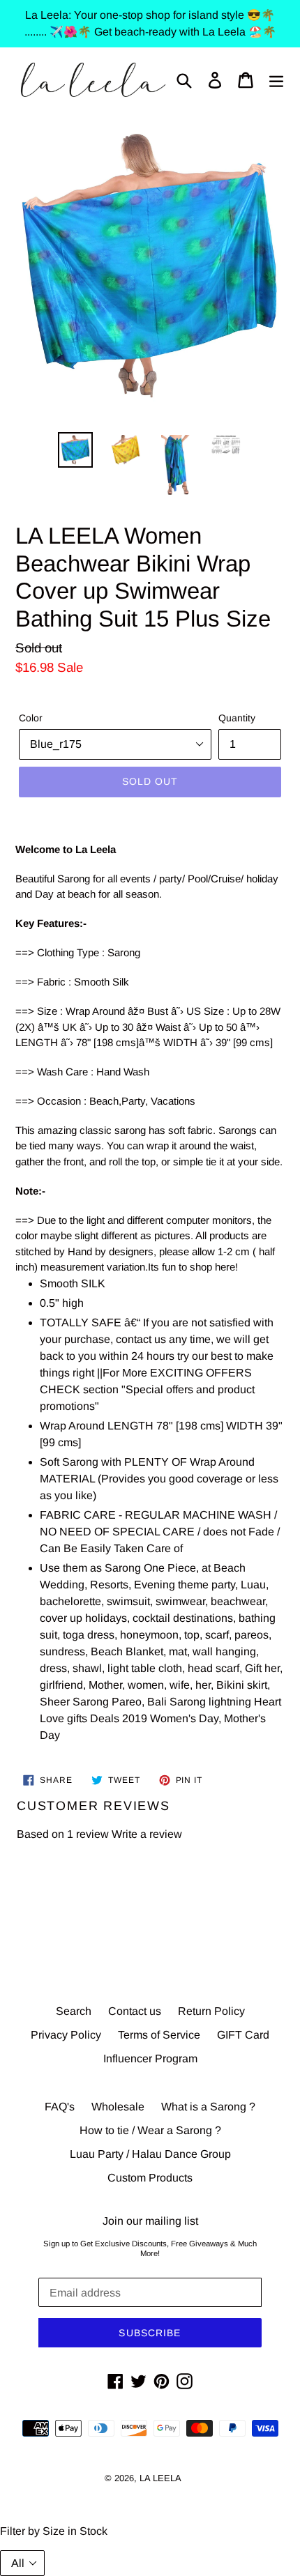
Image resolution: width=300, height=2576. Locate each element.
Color (31, 718)
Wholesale (118, 2107)
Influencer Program (150, 2058)
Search (74, 2011)
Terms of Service (159, 2035)
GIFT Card (243, 2035)
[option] (75, 450)
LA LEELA (160, 2478)
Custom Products (150, 2178)
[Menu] (276, 80)
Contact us (135, 2011)
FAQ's (60, 2107)
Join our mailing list (150, 2221)
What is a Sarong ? (208, 2107)
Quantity (237, 718)
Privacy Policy (66, 2035)
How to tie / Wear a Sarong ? (150, 2130)
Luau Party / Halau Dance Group (150, 2154)
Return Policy (211, 2011)
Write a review (147, 1834)
